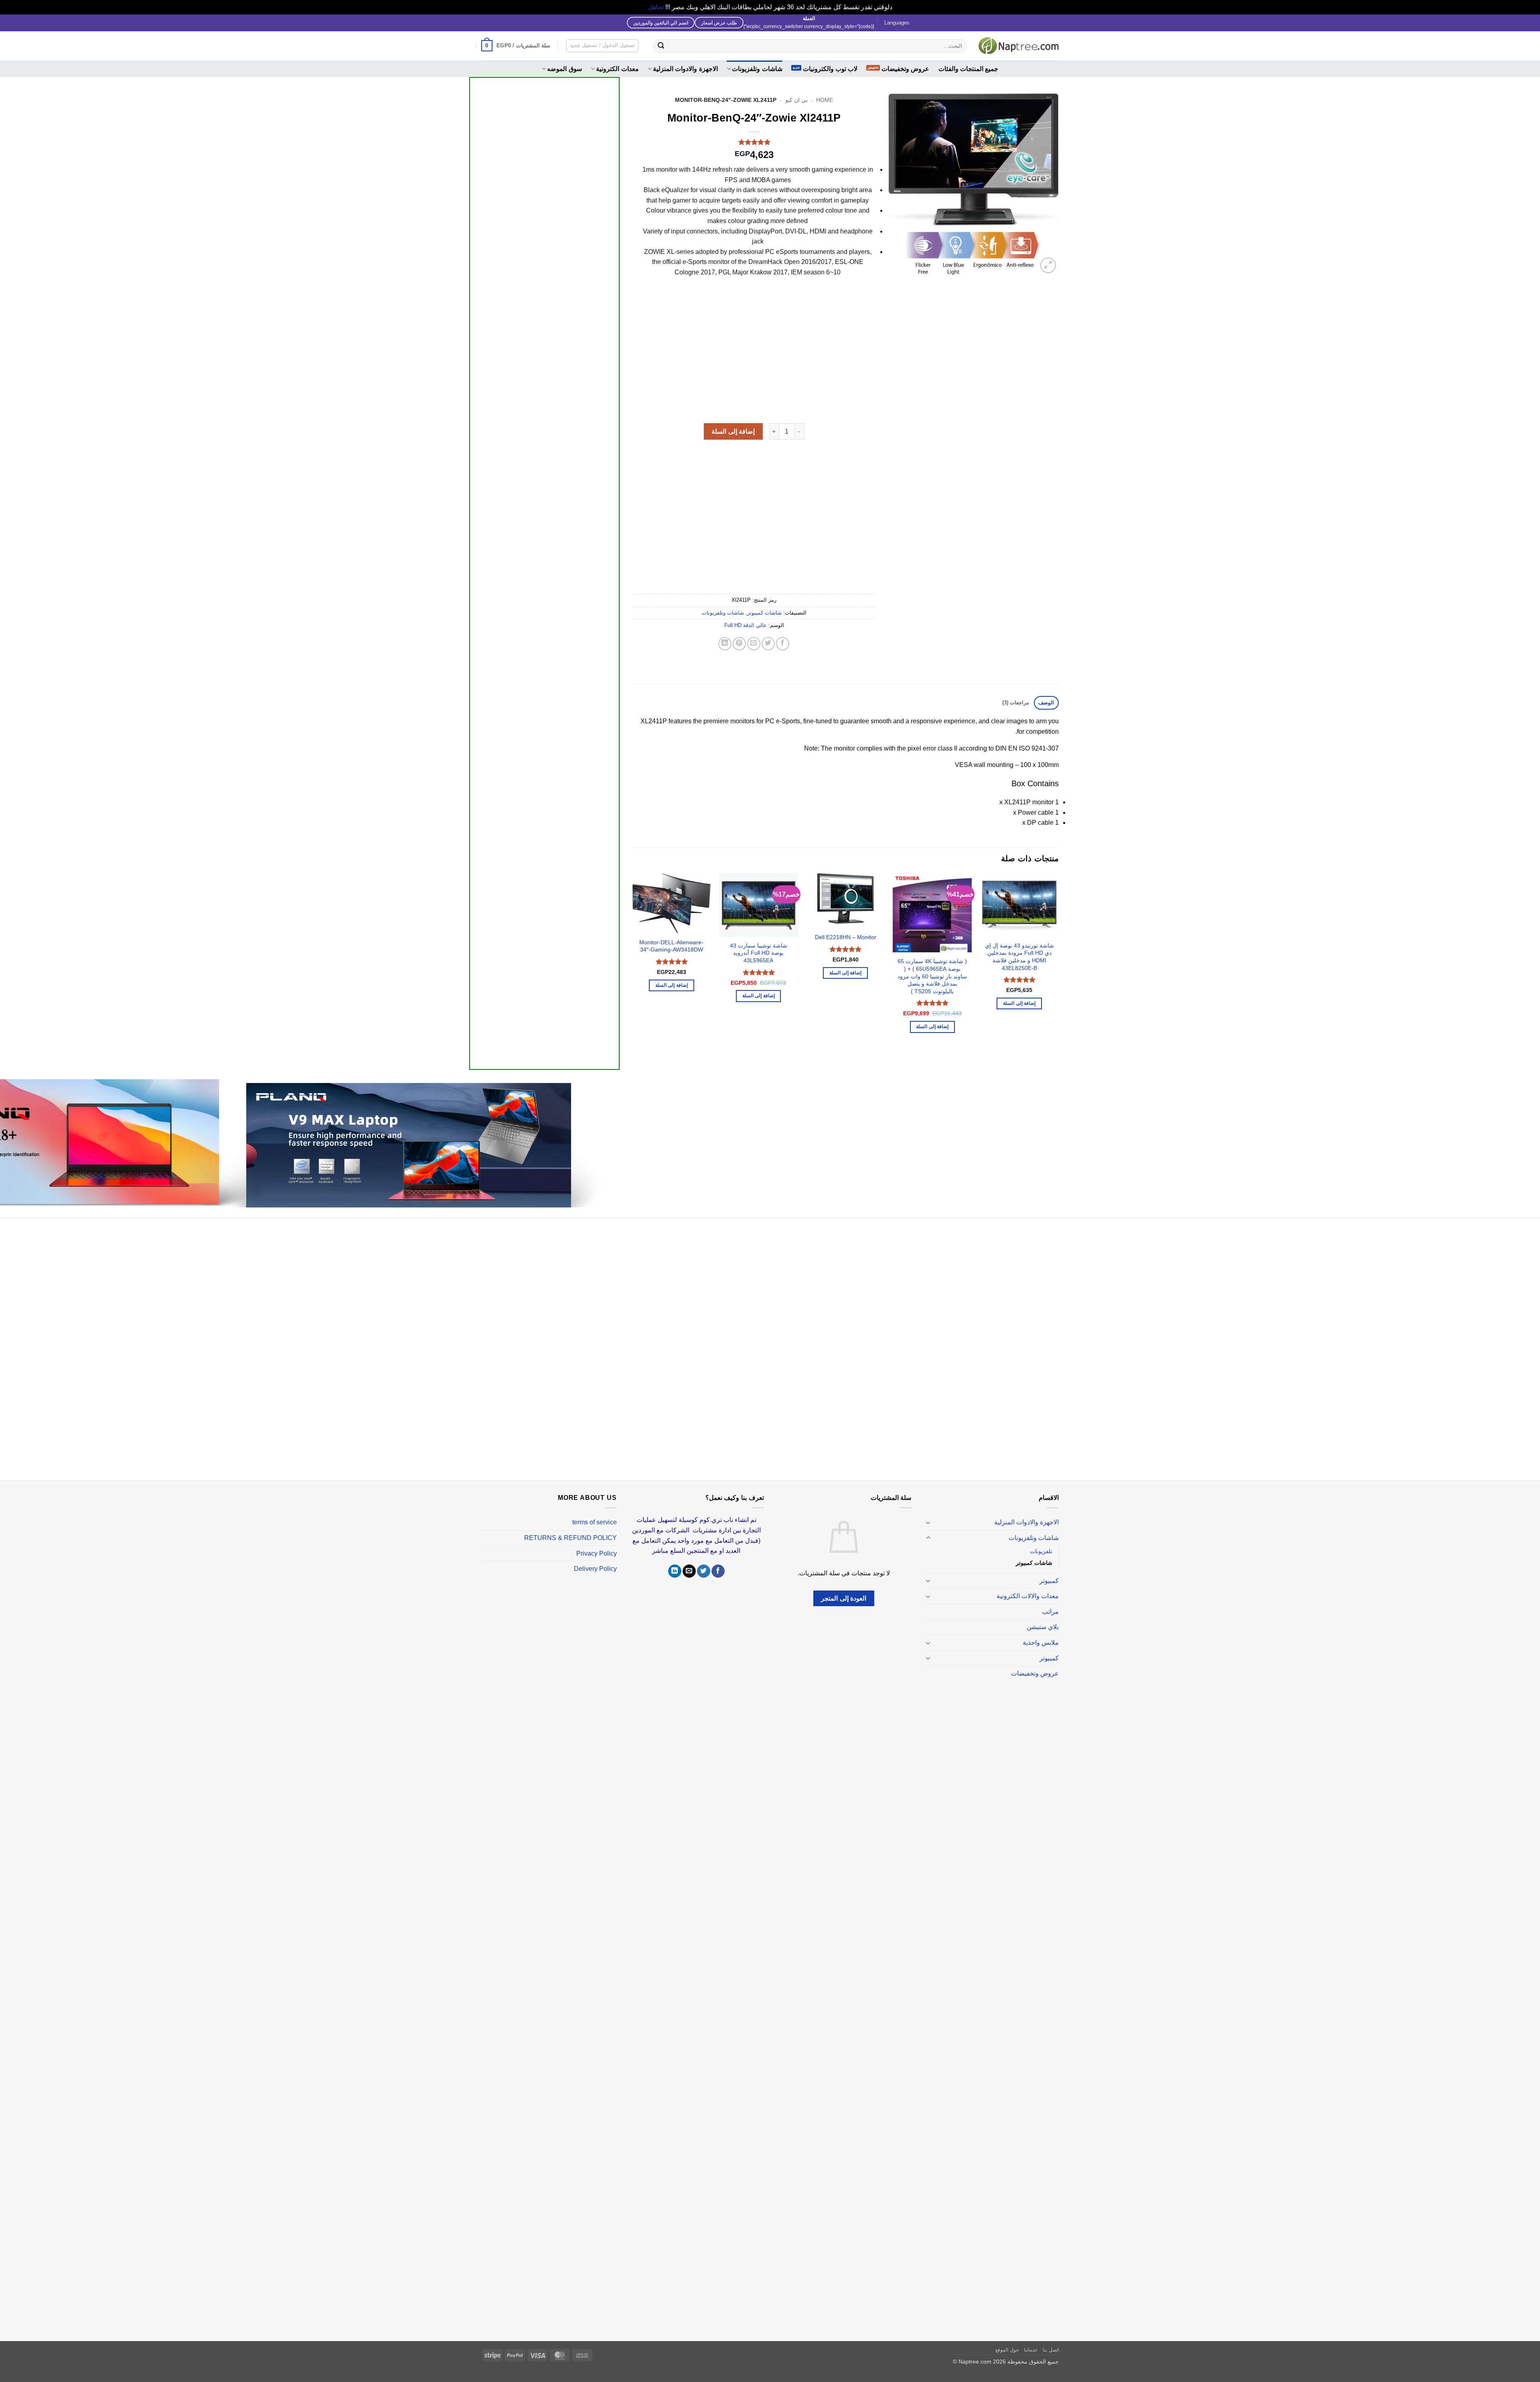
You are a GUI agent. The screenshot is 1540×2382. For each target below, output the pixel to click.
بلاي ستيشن (1043, 1627)
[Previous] (1058, 965)
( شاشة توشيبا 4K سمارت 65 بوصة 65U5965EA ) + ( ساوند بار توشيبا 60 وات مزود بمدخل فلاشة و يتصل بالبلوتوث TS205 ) (932, 976)
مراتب (1050, 1612)
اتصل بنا (1051, 2350)
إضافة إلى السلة (733, 431)
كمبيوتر (1049, 1581)
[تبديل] (928, 1522)
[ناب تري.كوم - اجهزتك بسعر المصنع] (1019, 46)
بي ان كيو (796, 100)
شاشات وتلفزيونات (757, 69)
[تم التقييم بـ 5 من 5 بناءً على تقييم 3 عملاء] (754, 142)
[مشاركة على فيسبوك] (783, 644)
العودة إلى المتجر (844, 1598)
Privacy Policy (597, 1553)
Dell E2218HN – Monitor (846, 937)
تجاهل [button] (656, 7)
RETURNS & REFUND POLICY (570, 1538)
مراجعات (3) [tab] (1016, 703)
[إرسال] (661, 46)
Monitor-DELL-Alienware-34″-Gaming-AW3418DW (671, 946)
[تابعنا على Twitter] (704, 1571)
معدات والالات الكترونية (1028, 1596)
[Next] (632, 965)
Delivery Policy (595, 1569)
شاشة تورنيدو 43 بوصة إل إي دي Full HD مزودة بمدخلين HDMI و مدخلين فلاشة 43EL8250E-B (1019, 957)
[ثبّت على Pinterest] (739, 644)
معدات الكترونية (617, 69)
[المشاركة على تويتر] (768, 644)
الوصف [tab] (1046, 703)
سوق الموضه (564, 69)
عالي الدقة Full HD (746, 625)
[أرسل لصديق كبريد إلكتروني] (754, 644)
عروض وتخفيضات (905, 69)
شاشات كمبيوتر (764, 613)
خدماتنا (1031, 2350)
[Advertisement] (544, 381)
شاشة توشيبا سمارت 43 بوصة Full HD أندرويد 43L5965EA (759, 953)
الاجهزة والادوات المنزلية (685, 69)
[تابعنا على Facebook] (718, 1571)
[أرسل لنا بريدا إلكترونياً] (689, 1571)
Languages (897, 23)
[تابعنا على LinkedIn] (675, 1571)
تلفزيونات (1041, 1551)
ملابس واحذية (1041, 1642)
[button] (516, 46)
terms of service (595, 1522)
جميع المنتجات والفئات (969, 69)
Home (825, 100)
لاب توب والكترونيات (830, 69)
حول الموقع (1007, 2350)
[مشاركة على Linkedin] (725, 644)
